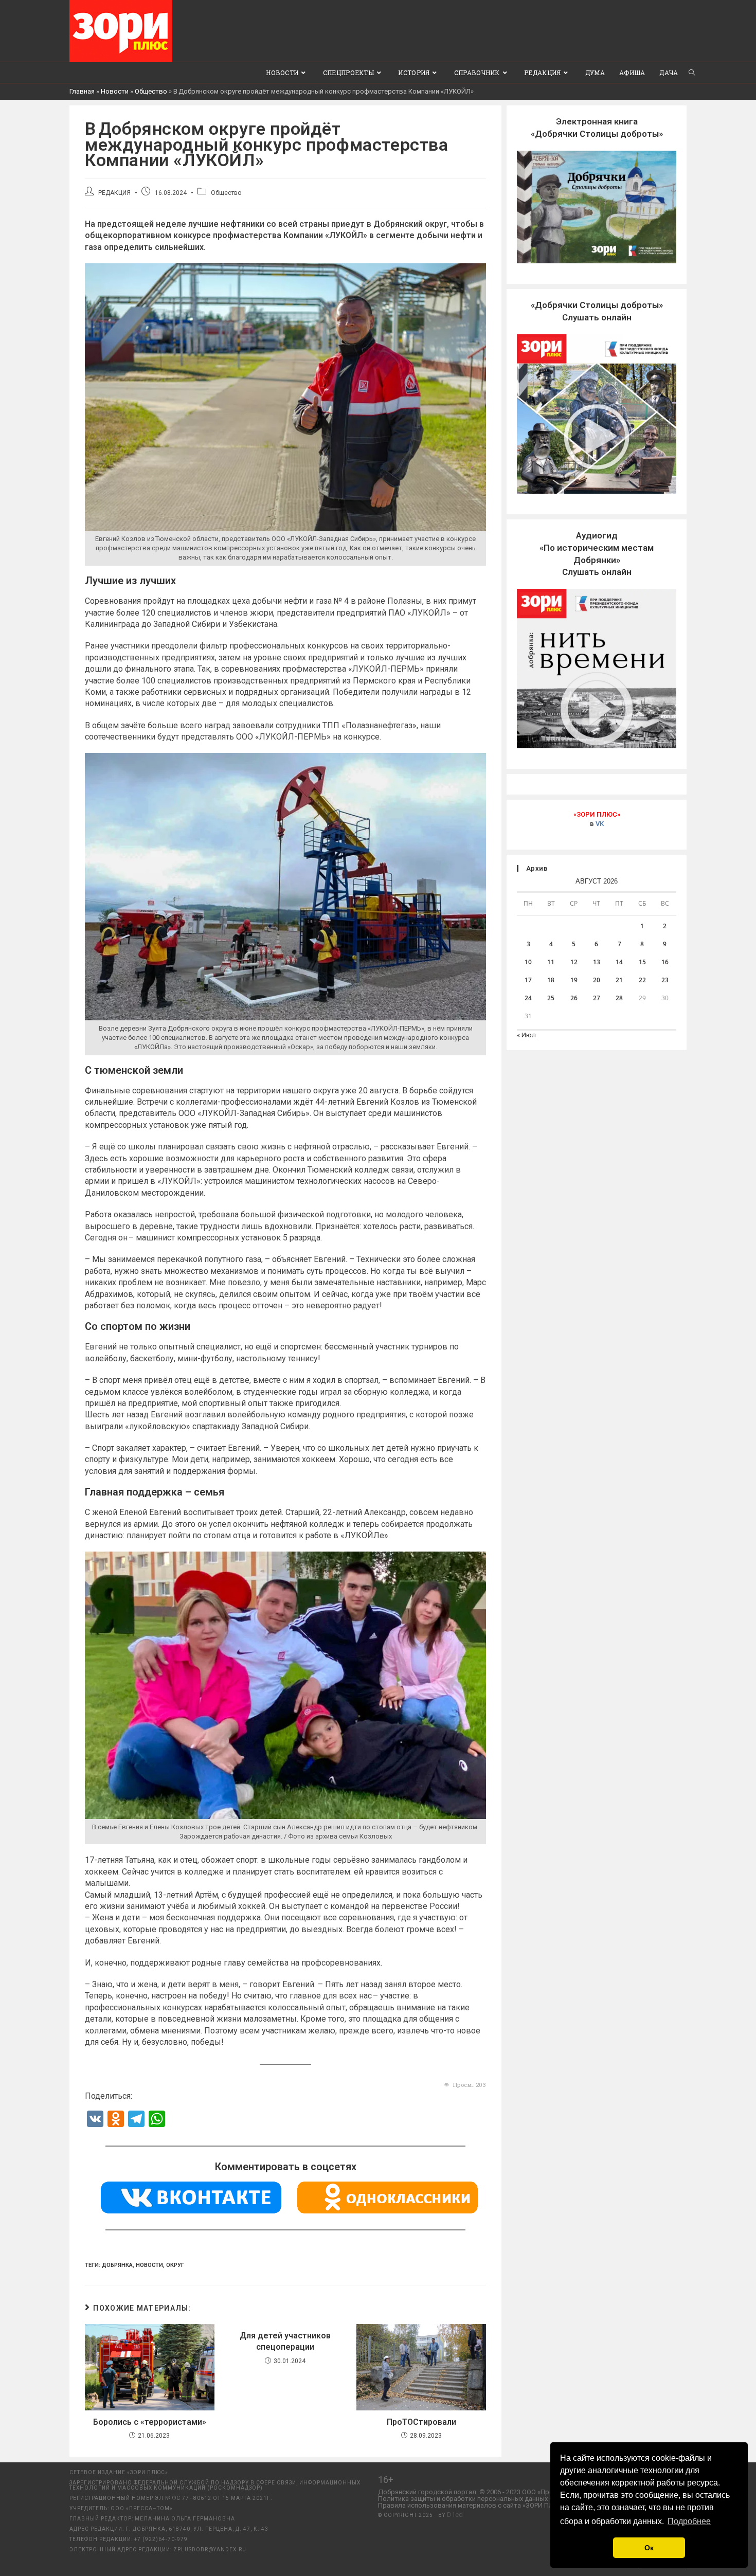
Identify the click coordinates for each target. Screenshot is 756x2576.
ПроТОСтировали (421, 2422)
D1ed (455, 2515)
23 (665, 980)
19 (574, 980)
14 (619, 962)
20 (597, 980)
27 (597, 998)
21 (619, 980)
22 (642, 980)
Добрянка (117, 2265)
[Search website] (692, 73)
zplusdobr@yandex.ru (210, 2550)
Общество (151, 91)
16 (665, 962)
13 (597, 962)
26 (574, 998)
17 (528, 980)
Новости (115, 91)
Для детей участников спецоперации (285, 2341)
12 (574, 962)
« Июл (526, 1035)
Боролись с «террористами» (150, 2422)
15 (642, 962)
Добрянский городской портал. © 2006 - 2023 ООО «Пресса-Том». (480, 2492)
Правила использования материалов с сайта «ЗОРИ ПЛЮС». (473, 2505)
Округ (175, 2265)
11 (551, 962)
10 (528, 962)
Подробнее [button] (689, 2521)
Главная (82, 91)
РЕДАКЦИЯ (114, 193)
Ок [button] (649, 2548)
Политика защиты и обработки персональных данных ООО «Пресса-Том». (494, 2499)
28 (619, 998)
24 (528, 998)
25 (551, 998)
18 (551, 980)
